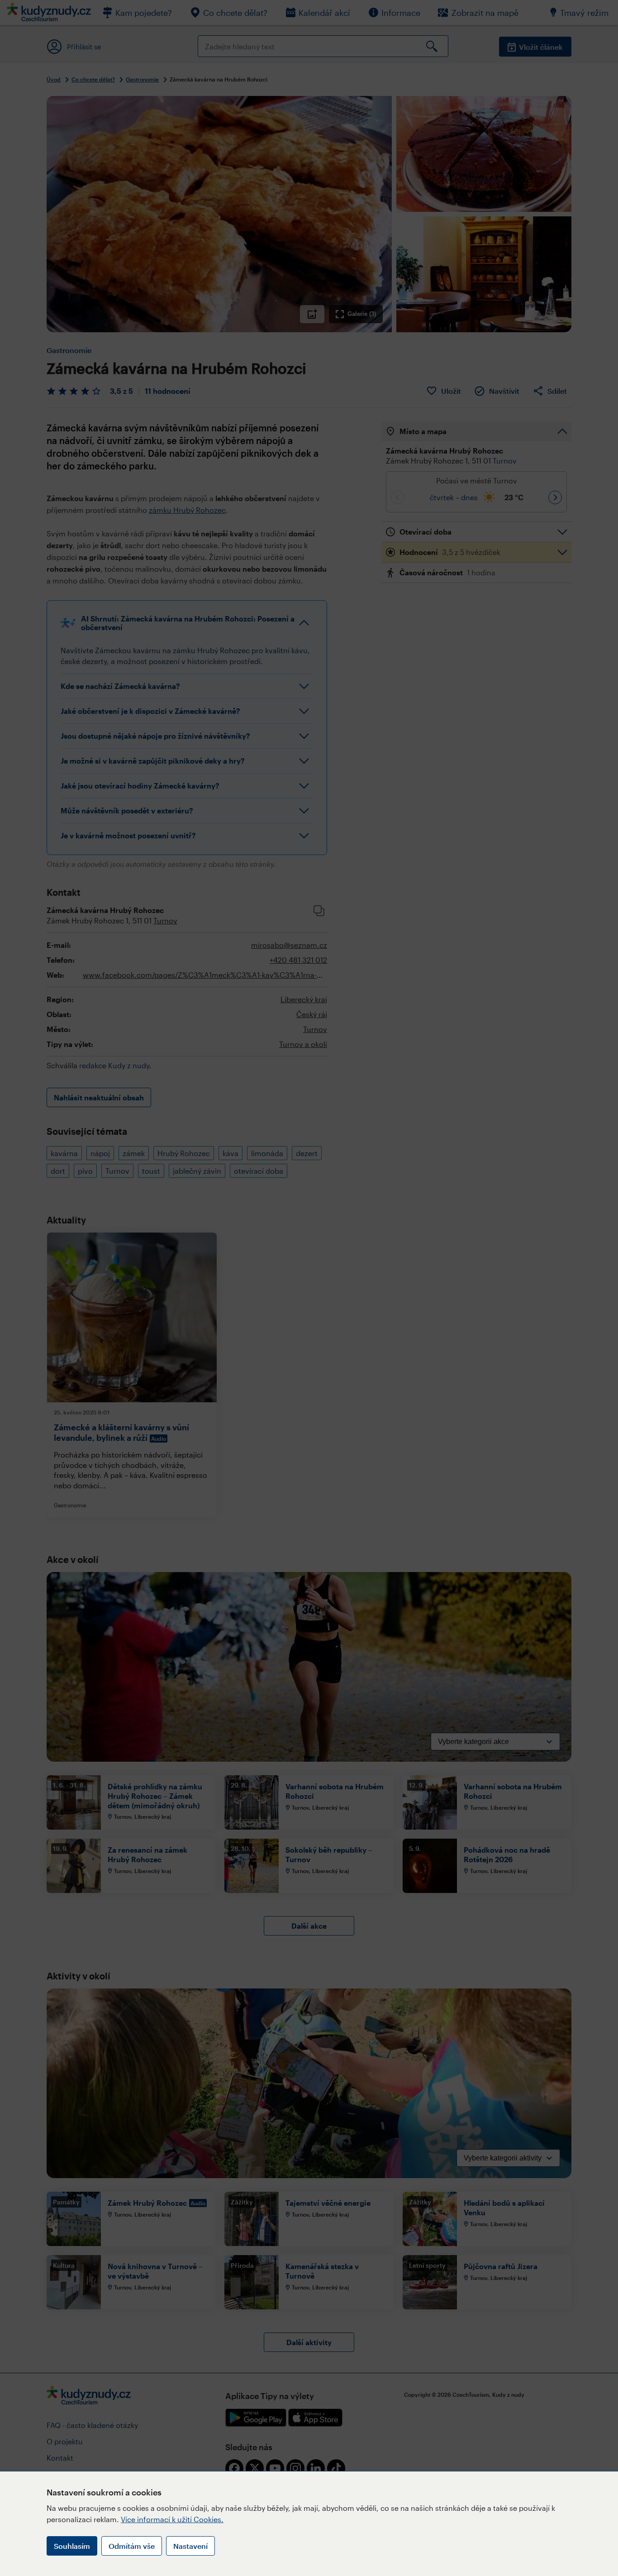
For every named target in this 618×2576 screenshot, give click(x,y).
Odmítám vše (132, 2546)
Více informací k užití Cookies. (172, 2519)
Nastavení (190, 2546)
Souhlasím (72, 2546)
